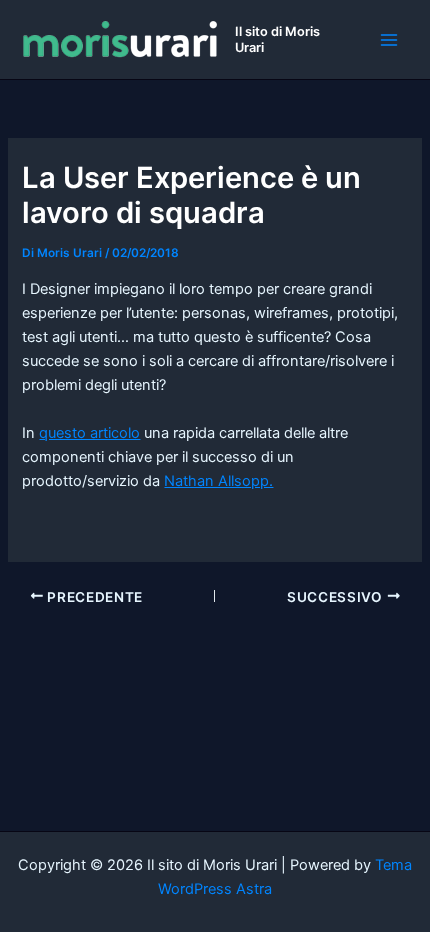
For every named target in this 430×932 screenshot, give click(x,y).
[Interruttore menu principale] (389, 40)
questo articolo (89, 433)
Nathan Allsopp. (218, 481)
